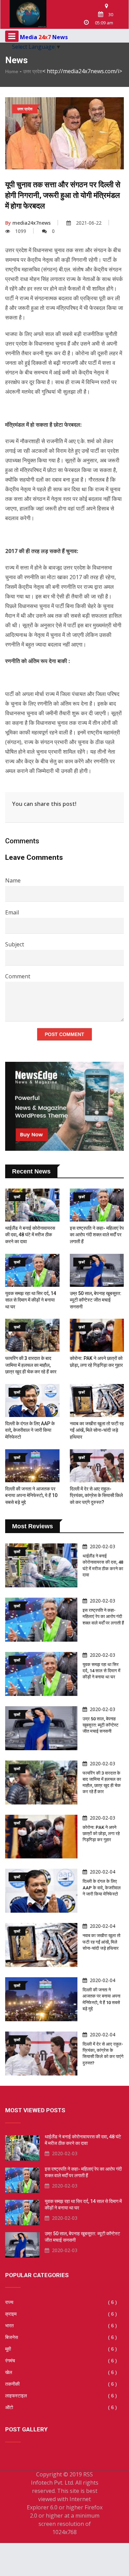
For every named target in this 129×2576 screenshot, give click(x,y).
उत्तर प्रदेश (33, 71)
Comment (18, 976)
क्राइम (61, 2314)
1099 (21, 231)
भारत (61, 2326)
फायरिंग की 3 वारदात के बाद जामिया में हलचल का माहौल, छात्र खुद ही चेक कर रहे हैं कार (31, 1365)
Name (13, 880)
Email (12, 912)
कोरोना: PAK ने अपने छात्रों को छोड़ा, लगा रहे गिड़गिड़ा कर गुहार (101, 1833)
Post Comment (64, 1034)
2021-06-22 (89, 223)
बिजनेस (61, 2337)
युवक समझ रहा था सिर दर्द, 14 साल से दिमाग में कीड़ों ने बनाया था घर (31, 1300)
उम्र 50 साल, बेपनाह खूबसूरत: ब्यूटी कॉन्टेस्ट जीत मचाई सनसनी (96, 1300)
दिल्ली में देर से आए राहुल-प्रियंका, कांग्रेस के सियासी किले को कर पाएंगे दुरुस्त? (96, 1495)
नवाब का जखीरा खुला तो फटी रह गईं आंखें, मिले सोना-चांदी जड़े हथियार (97, 1430)
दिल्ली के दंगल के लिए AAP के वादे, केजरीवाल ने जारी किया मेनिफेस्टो (30, 1430)
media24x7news (28, 223)
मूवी (61, 2349)
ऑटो (61, 2407)
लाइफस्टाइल (61, 2396)
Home (12, 71)
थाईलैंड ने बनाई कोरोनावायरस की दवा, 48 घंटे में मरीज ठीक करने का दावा (30, 1235)
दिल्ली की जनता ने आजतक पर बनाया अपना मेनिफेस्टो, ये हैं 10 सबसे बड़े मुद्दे (31, 1495)
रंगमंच (61, 2361)
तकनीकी (61, 2384)
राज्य (61, 2302)
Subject (15, 944)
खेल (61, 2372)
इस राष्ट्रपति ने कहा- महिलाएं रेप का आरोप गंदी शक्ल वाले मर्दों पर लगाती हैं (97, 1235)
